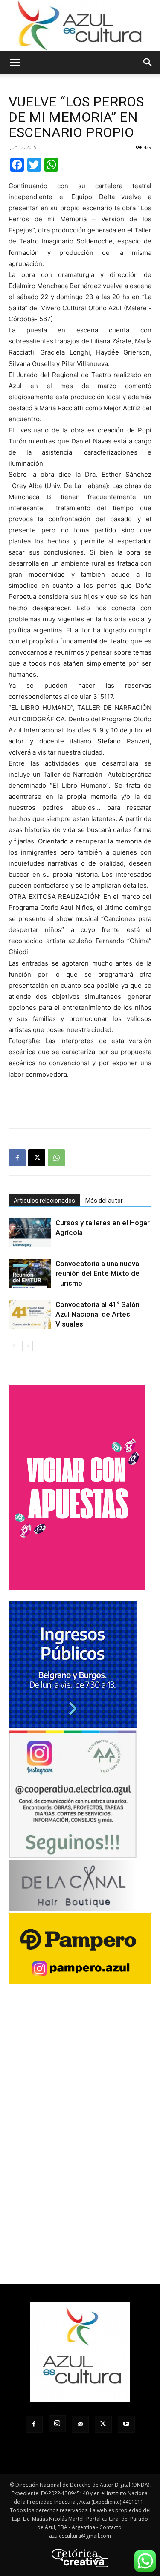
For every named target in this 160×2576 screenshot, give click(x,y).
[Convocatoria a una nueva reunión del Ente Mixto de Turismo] (30, 1274)
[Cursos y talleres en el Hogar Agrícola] (30, 1233)
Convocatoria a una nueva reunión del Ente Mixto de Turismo (97, 1273)
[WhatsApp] (56, 1158)
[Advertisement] (80, 1102)
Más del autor (104, 1201)
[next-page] (28, 1346)
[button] (15, 63)
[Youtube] (126, 2424)
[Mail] (80, 2424)
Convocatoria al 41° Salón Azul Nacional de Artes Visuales (97, 1314)
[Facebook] (17, 1158)
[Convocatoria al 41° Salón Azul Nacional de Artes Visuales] (30, 1314)
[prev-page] (14, 1346)
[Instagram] (57, 2424)
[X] (37, 1158)
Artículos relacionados (44, 1201)
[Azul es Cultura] (80, 26)
